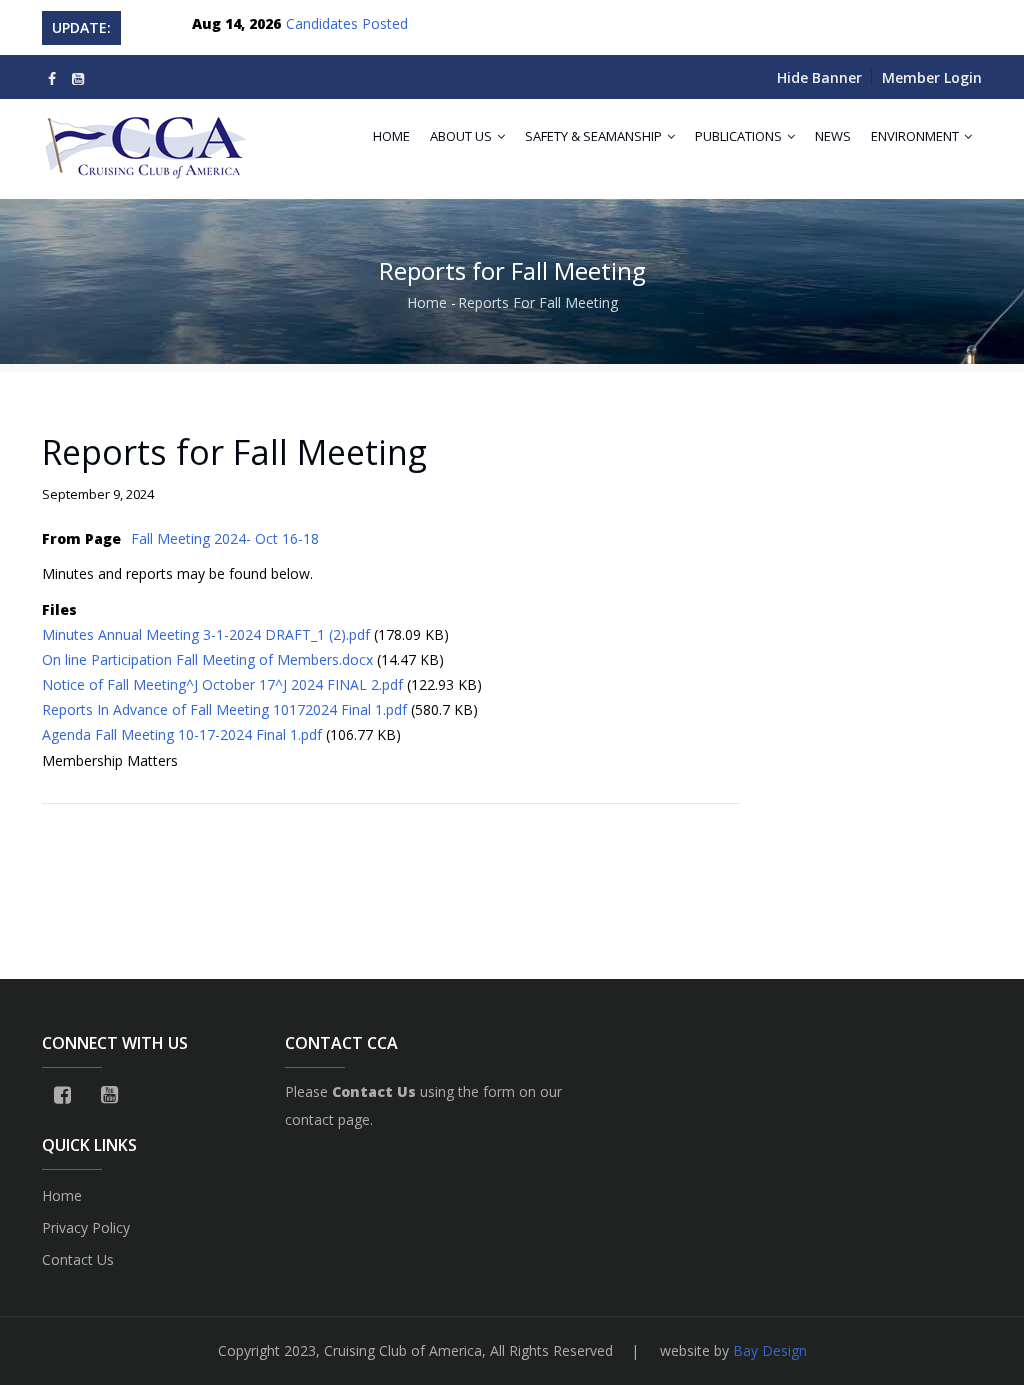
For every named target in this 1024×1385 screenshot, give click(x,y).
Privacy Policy (86, 1227)
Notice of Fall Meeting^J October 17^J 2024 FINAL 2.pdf (222, 684)
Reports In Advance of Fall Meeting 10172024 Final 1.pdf (224, 709)
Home (391, 136)
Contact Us (78, 1259)
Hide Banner (819, 77)
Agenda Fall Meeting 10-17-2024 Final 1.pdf (182, 734)
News (833, 136)
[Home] (148, 139)
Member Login (932, 77)
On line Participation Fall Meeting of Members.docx (207, 659)
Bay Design (770, 1350)
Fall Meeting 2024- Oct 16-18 (225, 538)
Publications (740, 136)
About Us (462, 136)
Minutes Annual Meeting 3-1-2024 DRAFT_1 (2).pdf (206, 634)
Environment (916, 136)
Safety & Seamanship (595, 136)
